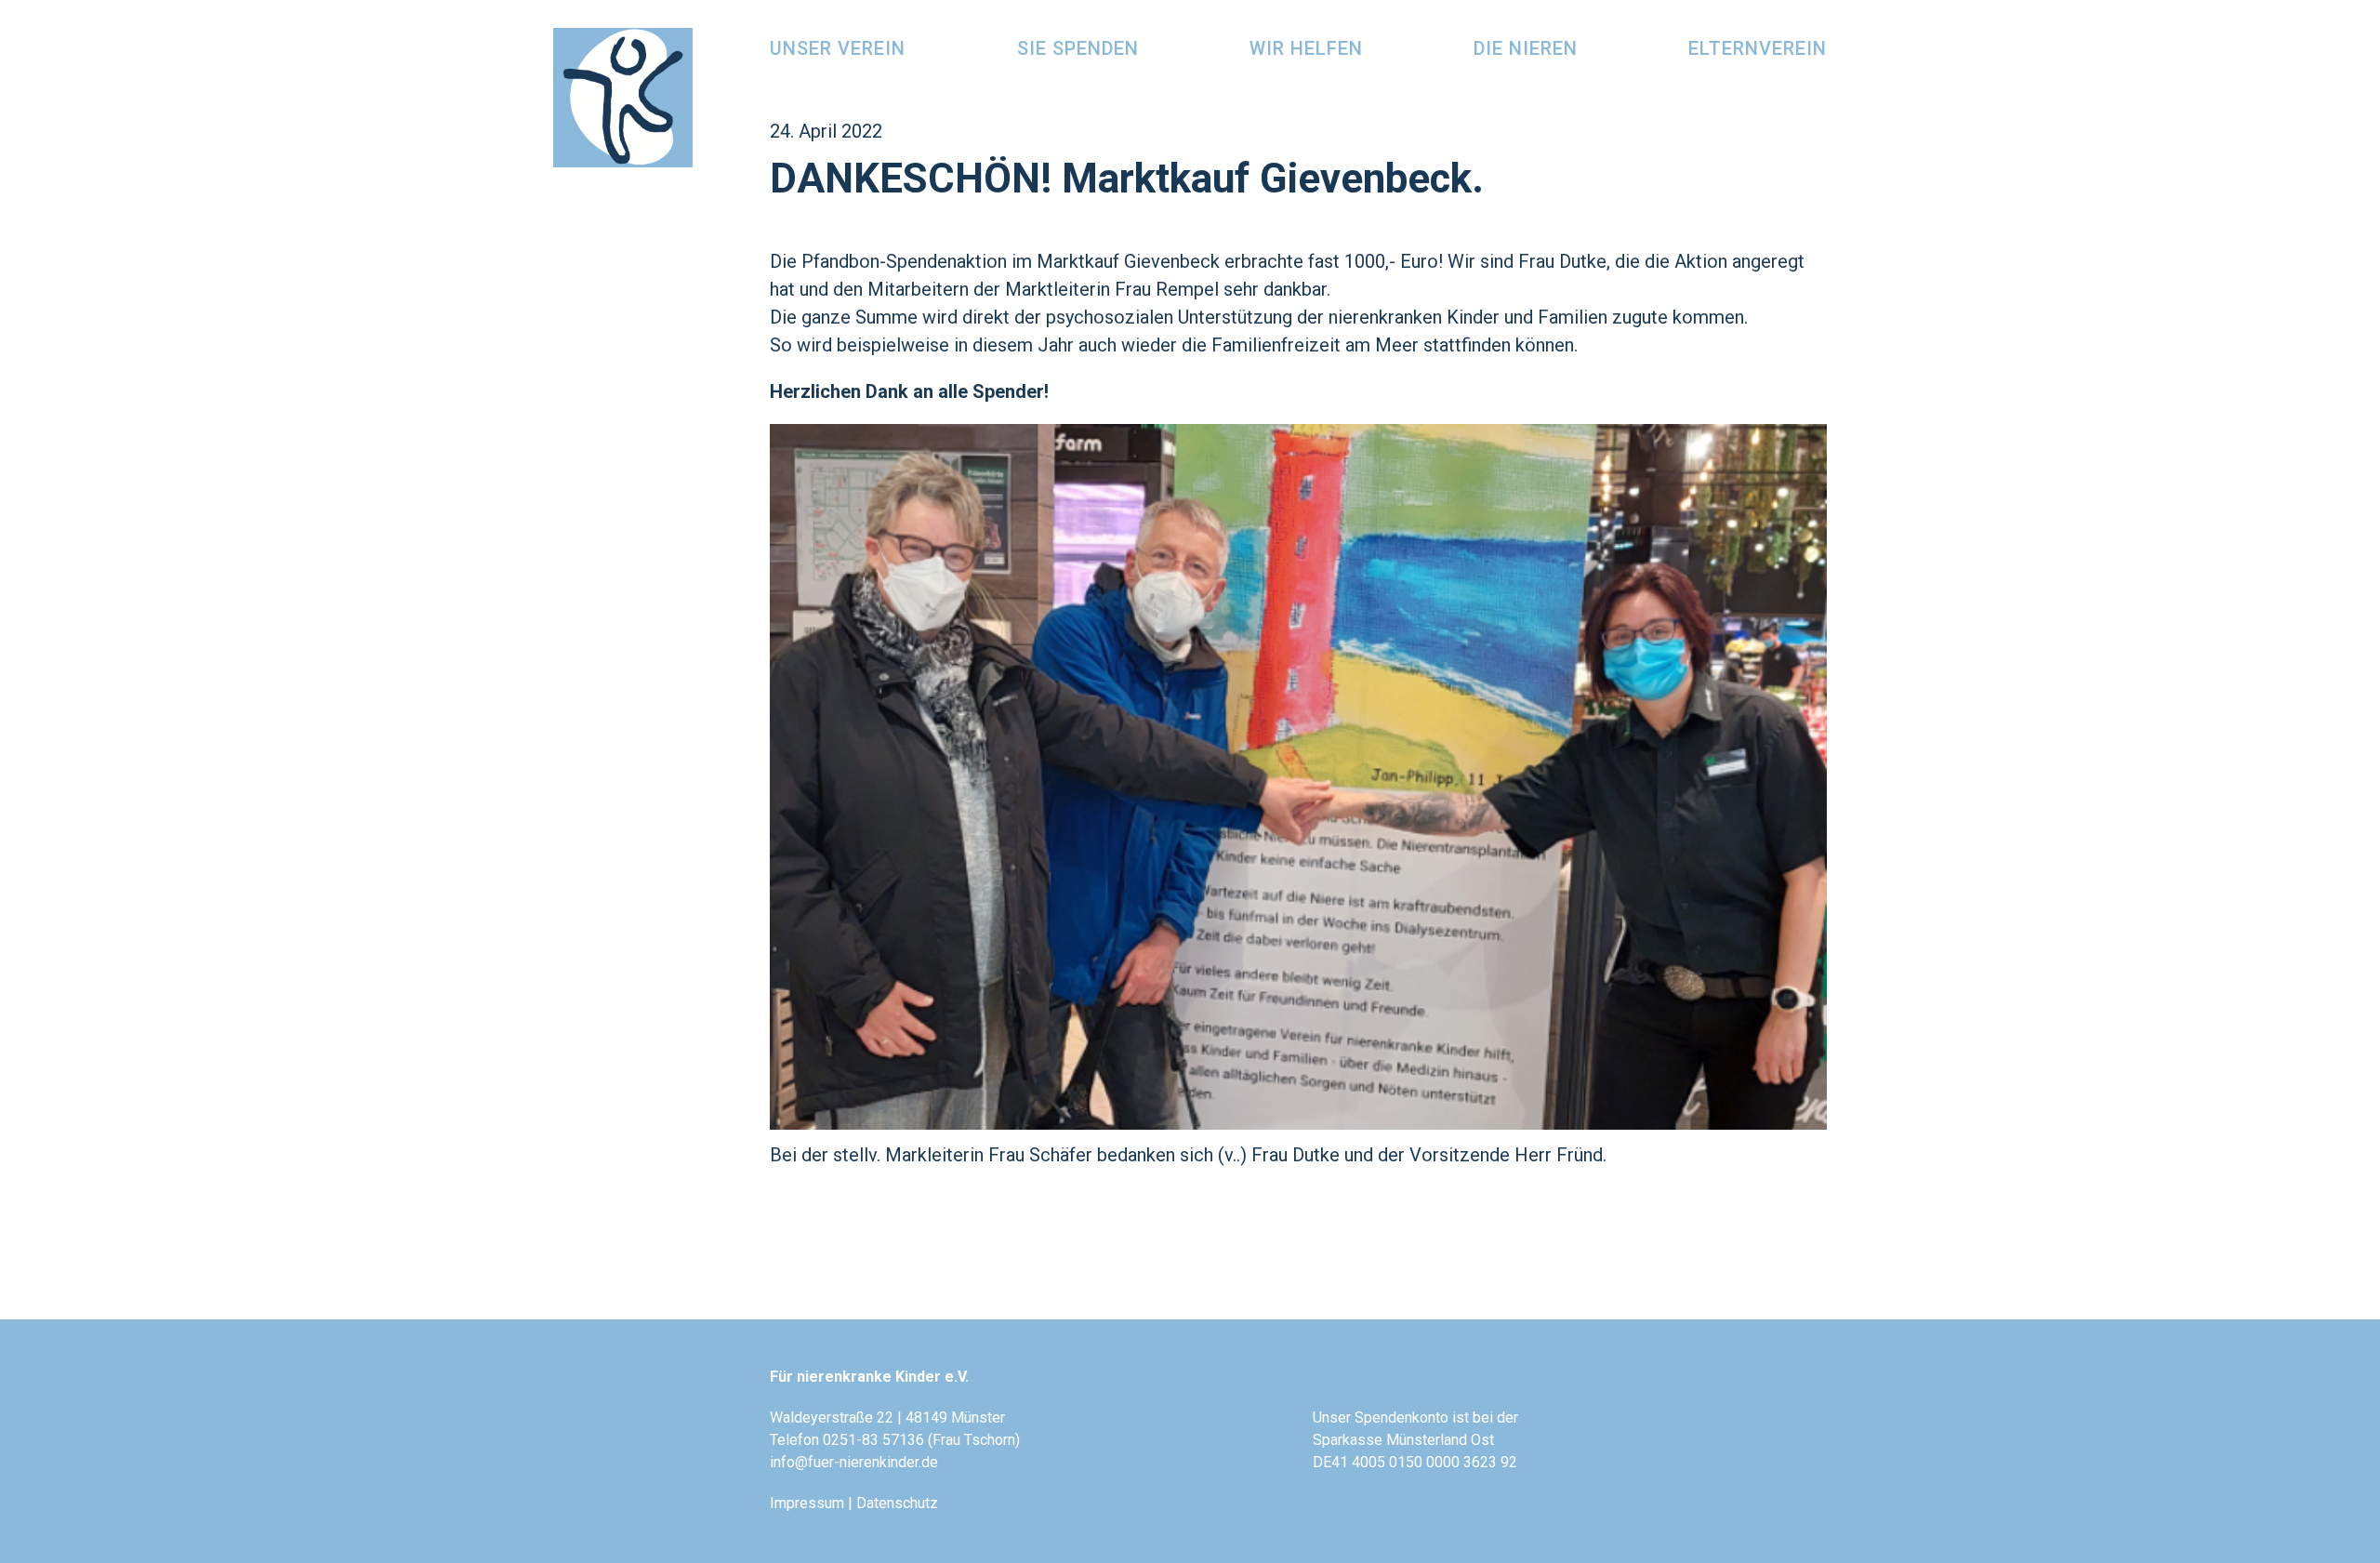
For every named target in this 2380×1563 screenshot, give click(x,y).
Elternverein (1758, 48)
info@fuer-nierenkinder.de (854, 1462)
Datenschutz (897, 1503)
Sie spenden (1078, 48)
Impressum (807, 1503)
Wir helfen (1306, 48)
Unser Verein (838, 48)
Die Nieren (1526, 48)
